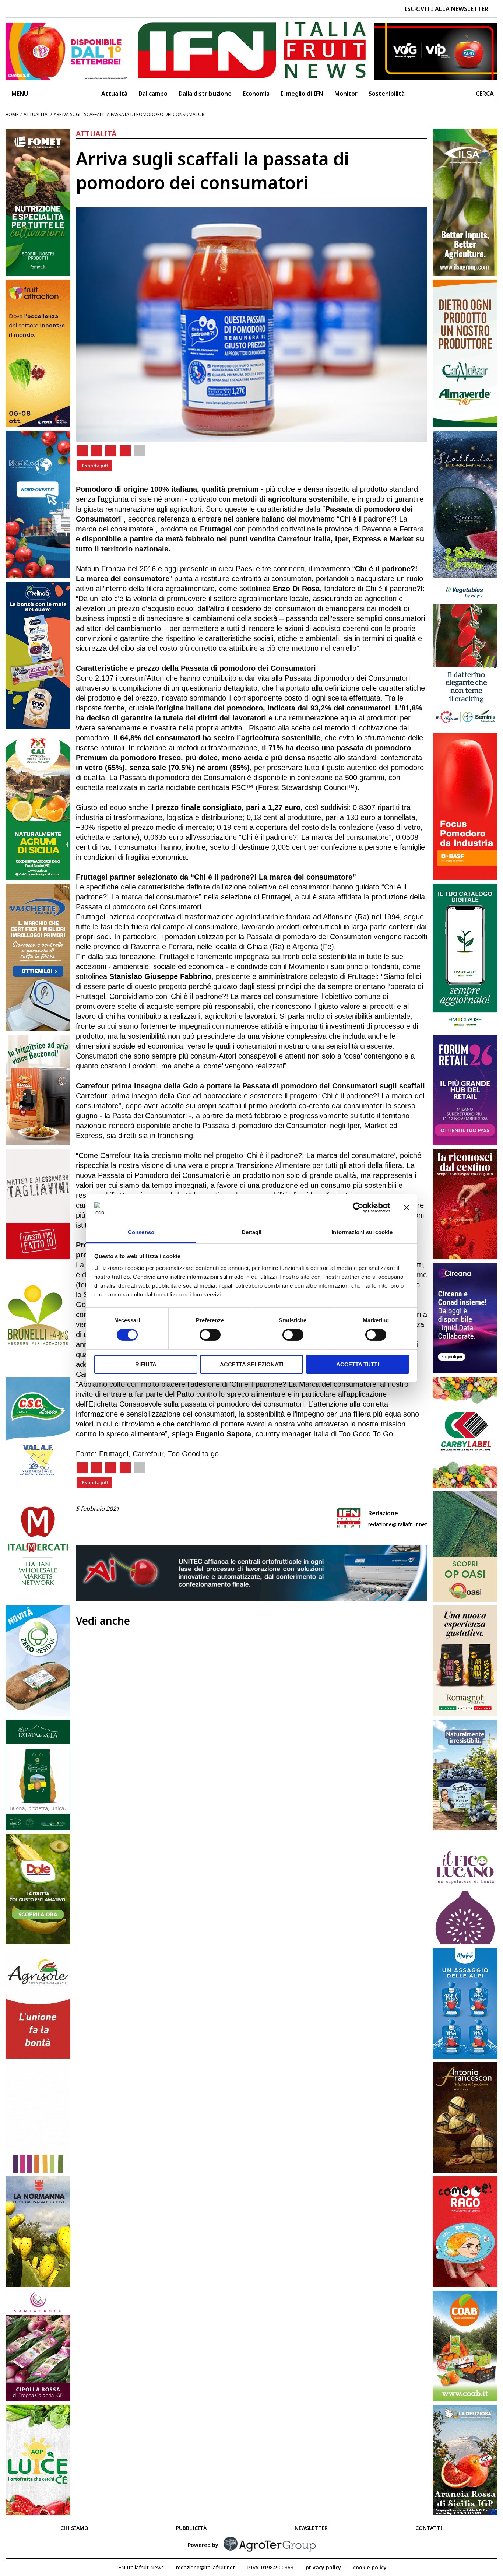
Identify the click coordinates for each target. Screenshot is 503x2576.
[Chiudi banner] (407, 1208)
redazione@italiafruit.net (398, 1524)
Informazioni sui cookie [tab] (362, 1232)
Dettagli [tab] (252, 1232)
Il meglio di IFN (302, 94)
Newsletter (311, 2528)
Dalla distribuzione (205, 94)
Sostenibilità (387, 94)
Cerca (485, 94)
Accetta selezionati (251, 1364)
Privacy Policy (323, 2567)
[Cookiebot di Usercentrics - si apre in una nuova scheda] (358, 1208)
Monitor (346, 94)
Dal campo (153, 94)
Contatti (429, 2528)
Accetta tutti (358, 1364)
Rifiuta (146, 1364)
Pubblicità (191, 2528)
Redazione (383, 1513)
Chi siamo (74, 2528)
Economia (256, 94)
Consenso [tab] (141, 1232)
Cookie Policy (370, 2567)
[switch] (210, 1335)
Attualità (114, 94)
